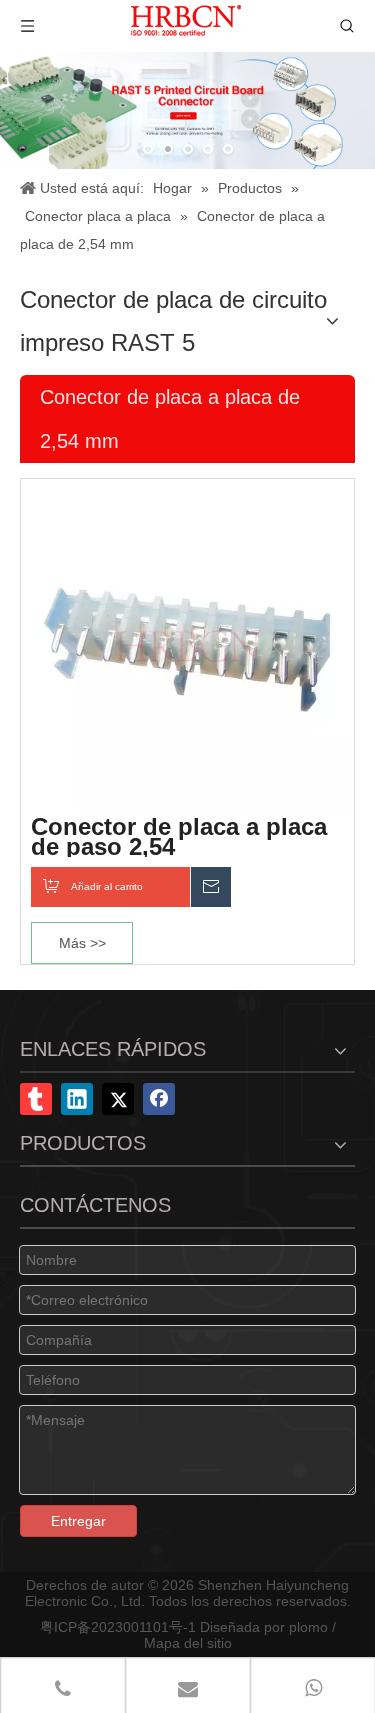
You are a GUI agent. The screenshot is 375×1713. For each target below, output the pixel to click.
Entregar (78, 1521)
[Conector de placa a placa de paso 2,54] (187, 644)
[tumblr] (36, 1099)
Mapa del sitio (188, 1643)
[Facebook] (159, 1099)
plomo (308, 1627)
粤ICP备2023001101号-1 (118, 1627)
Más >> (82, 943)
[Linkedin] (77, 1099)
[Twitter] (118, 1099)
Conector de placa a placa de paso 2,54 (179, 837)
